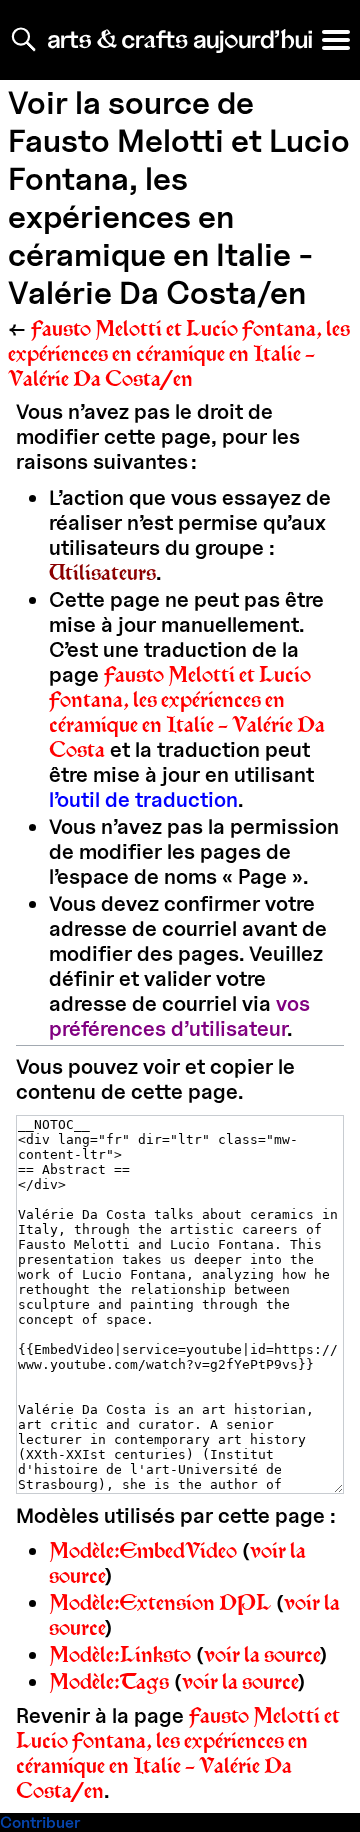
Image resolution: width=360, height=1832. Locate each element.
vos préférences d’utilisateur (179, 1016)
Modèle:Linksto (120, 1654)
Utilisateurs (102, 572)
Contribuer (40, 1822)
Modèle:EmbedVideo (143, 1550)
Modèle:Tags (109, 1681)
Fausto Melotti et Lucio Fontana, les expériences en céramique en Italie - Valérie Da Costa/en (179, 353)
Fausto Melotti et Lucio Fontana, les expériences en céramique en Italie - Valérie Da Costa (187, 712)
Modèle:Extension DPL (160, 1602)
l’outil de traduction (143, 799)
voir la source (262, 1654)
